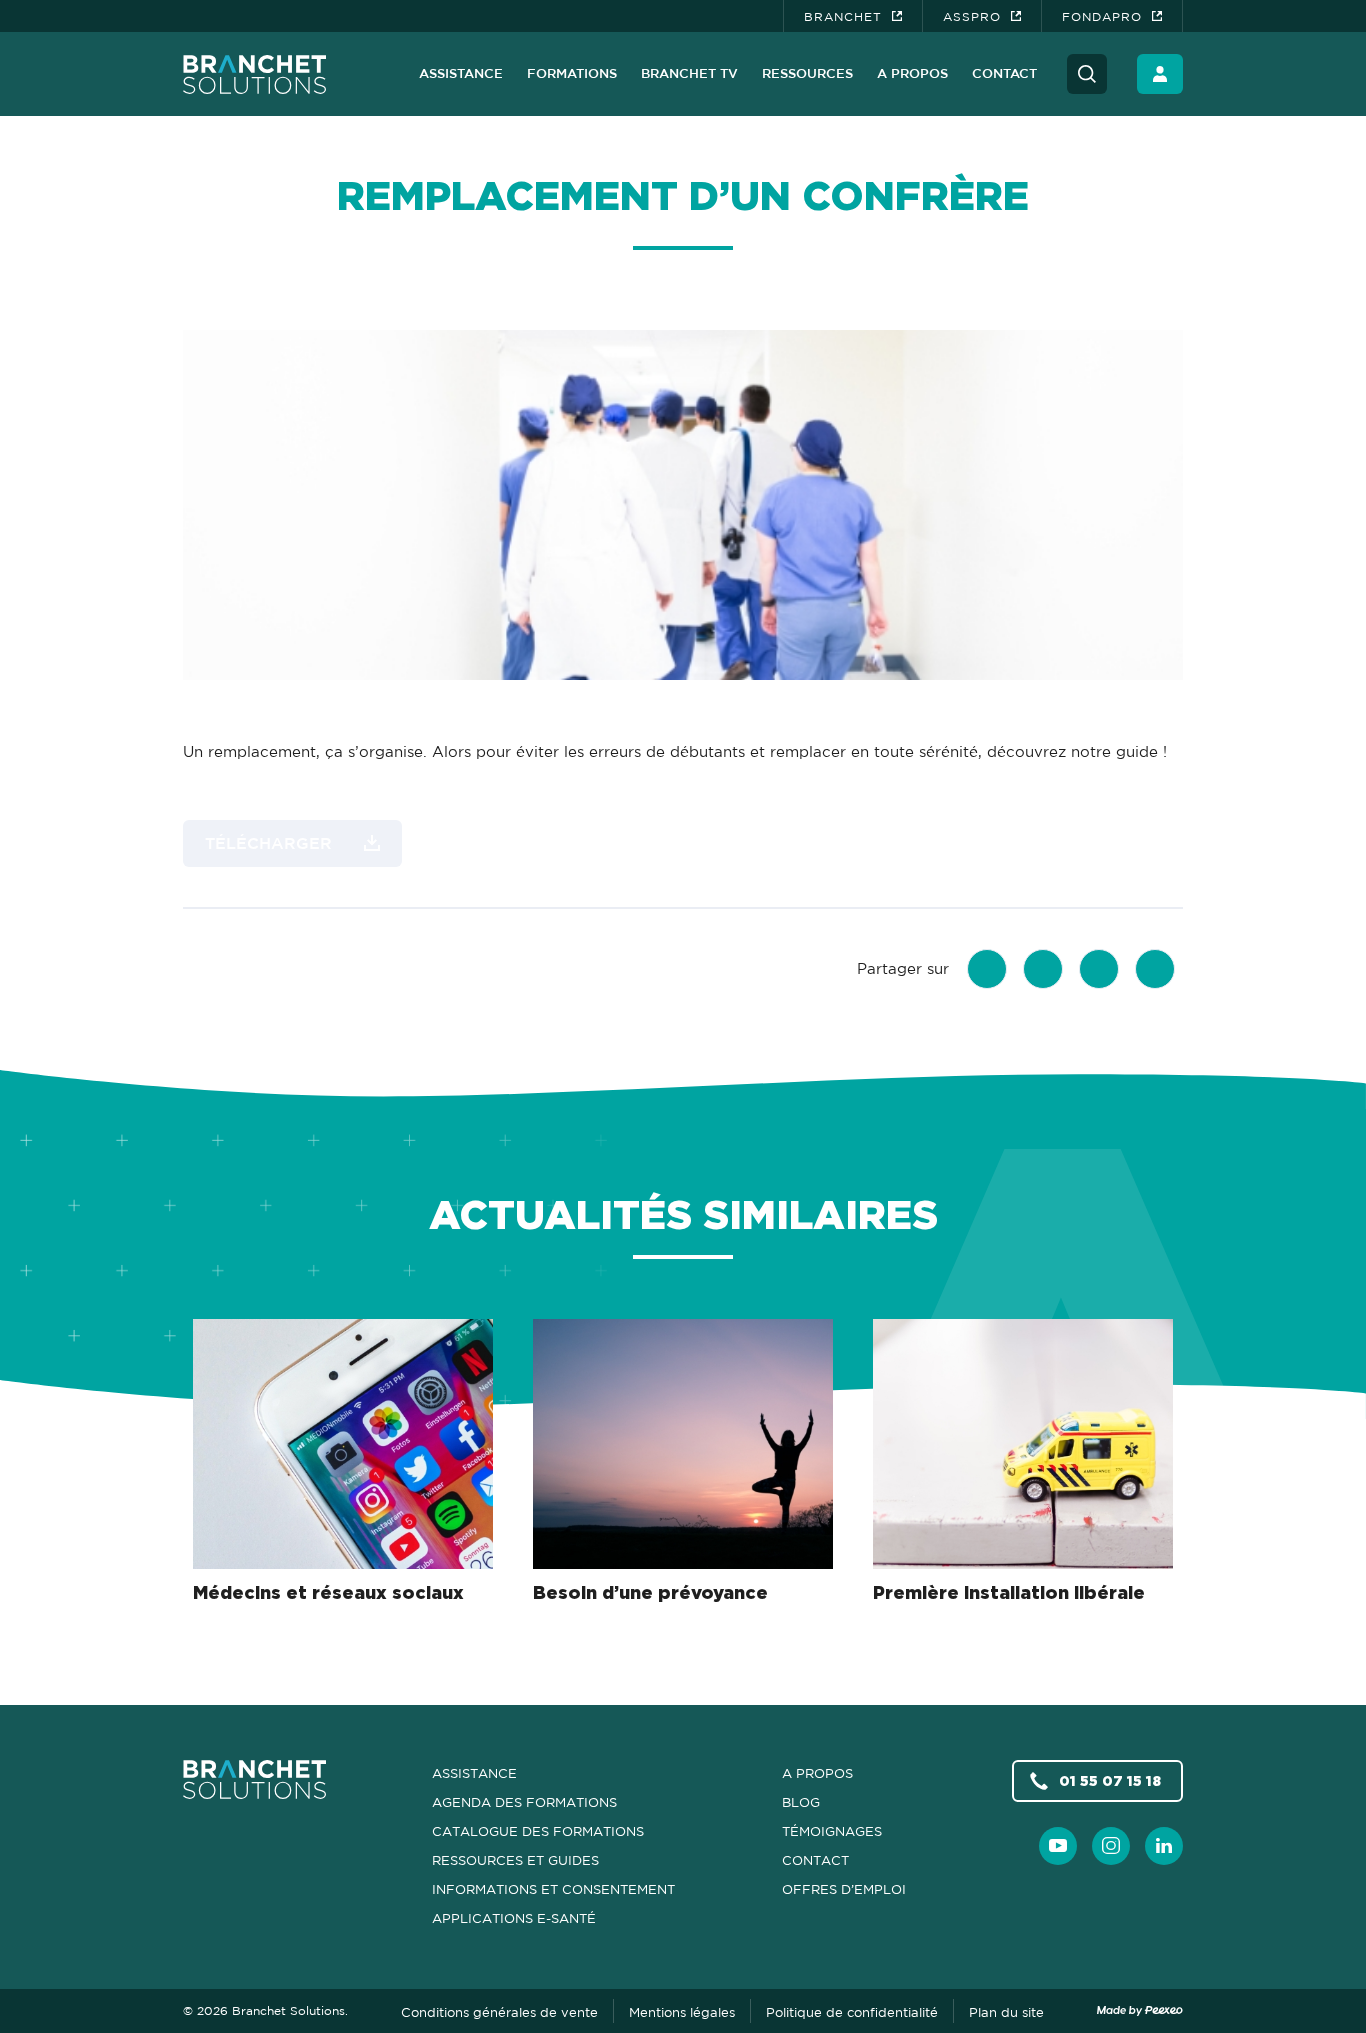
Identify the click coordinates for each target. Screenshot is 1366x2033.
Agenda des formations (524, 1802)
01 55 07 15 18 (1110, 1780)
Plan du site (1006, 2012)
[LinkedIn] (1099, 969)
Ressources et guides (515, 1860)
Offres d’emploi (844, 1889)
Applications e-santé (514, 1918)
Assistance (461, 73)
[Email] (1155, 969)
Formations (572, 73)
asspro (972, 16)
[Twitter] (1043, 969)
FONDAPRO (1102, 16)
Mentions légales (682, 2012)
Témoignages (832, 1831)
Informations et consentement (553, 1889)
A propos (912, 73)
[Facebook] (987, 969)
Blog (801, 1802)
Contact (1004, 73)
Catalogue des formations (538, 1831)
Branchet (843, 16)
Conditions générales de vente (499, 2012)
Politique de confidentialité (852, 2012)
